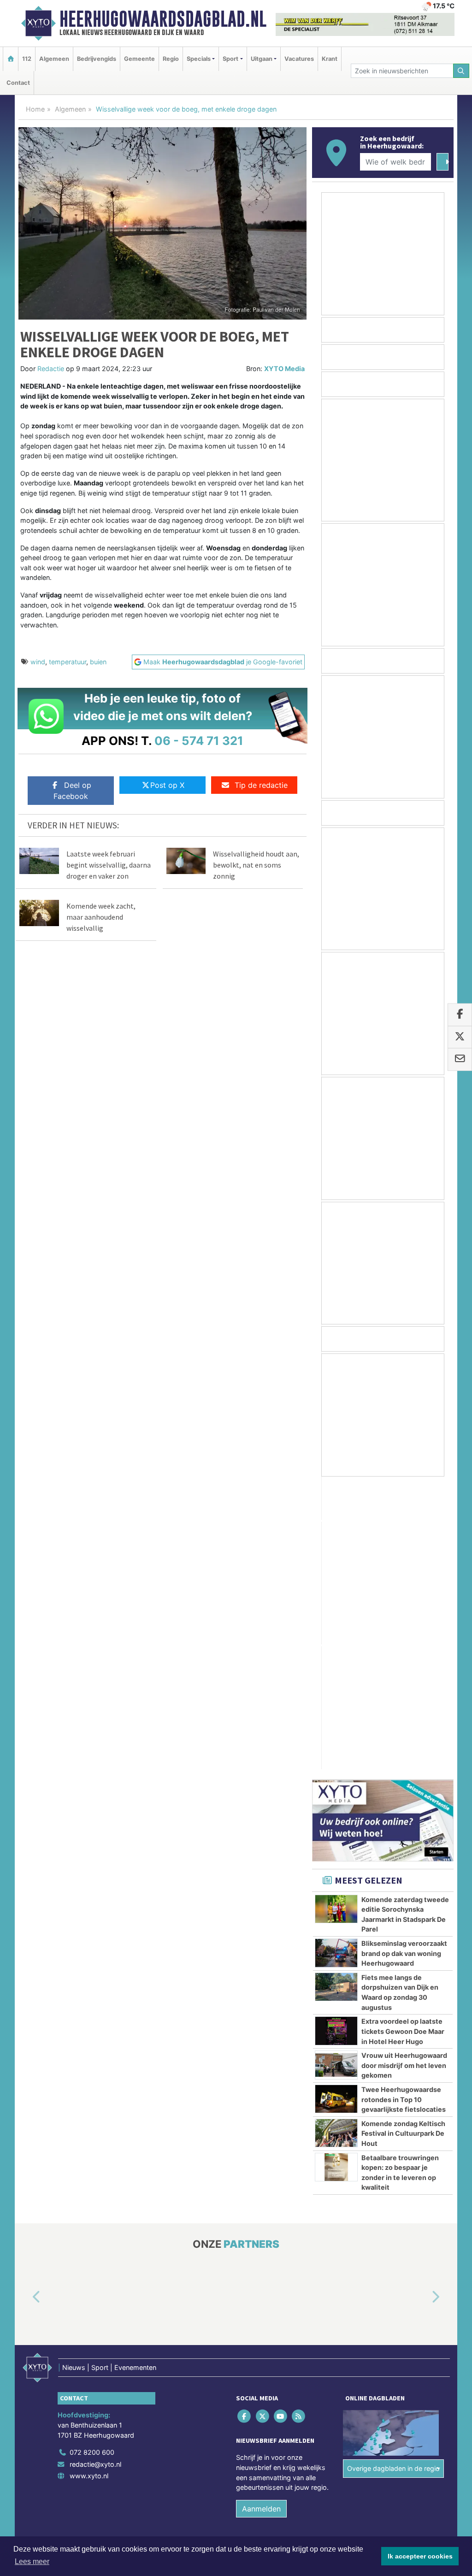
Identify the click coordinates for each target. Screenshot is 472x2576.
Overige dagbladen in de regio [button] (393, 2176)
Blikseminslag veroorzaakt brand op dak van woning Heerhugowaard (404, 1660)
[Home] (11, 59)
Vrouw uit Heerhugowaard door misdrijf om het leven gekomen (404, 1772)
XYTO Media (284, 369)
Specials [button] (199, 59)
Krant (330, 59)
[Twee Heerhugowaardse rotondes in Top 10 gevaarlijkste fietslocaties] (336, 1806)
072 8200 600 (92, 2159)
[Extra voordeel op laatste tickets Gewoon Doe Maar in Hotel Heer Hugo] (336, 1738)
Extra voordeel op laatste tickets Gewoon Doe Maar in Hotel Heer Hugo (403, 1738)
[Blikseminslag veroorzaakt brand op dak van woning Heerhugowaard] (336, 1660)
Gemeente (139, 59)
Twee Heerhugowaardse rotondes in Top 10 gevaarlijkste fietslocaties (404, 1807)
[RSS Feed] (299, 2123)
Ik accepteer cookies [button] (420, 2556)
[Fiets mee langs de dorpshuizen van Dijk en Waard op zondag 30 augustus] (336, 1694)
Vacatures (299, 59)
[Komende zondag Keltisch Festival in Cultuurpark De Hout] (336, 1840)
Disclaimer (371, 2272)
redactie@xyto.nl (95, 2171)
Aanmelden (261, 2216)
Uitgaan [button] (262, 59)
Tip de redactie (261, 785)
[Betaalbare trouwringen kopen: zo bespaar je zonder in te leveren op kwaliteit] (336, 1874)
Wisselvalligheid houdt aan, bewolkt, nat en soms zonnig (256, 865)
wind (38, 662)
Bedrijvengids (97, 59)
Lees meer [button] (32, 2561)
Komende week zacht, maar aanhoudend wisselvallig (101, 917)
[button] (26, 2004)
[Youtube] (281, 2123)
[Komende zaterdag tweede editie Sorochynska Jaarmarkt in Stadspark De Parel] (336, 1616)
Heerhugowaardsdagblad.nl (163, 19)
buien (98, 662)
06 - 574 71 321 (199, 741)
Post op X (167, 785)
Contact (18, 83)
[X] (263, 2123)
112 (27, 59)
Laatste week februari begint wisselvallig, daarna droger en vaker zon (109, 865)
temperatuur (68, 662)
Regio (171, 59)
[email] (460, 1060)
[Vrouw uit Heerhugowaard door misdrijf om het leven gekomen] (336, 1772)
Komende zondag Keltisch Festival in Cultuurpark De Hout (403, 1841)
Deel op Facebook (72, 791)
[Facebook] (245, 2123)
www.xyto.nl (89, 2183)
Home (35, 109)
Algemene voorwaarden (317, 2272)
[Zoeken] (461, 71)
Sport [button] (230, 59)
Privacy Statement (418, 2272)
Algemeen (54, 59)
